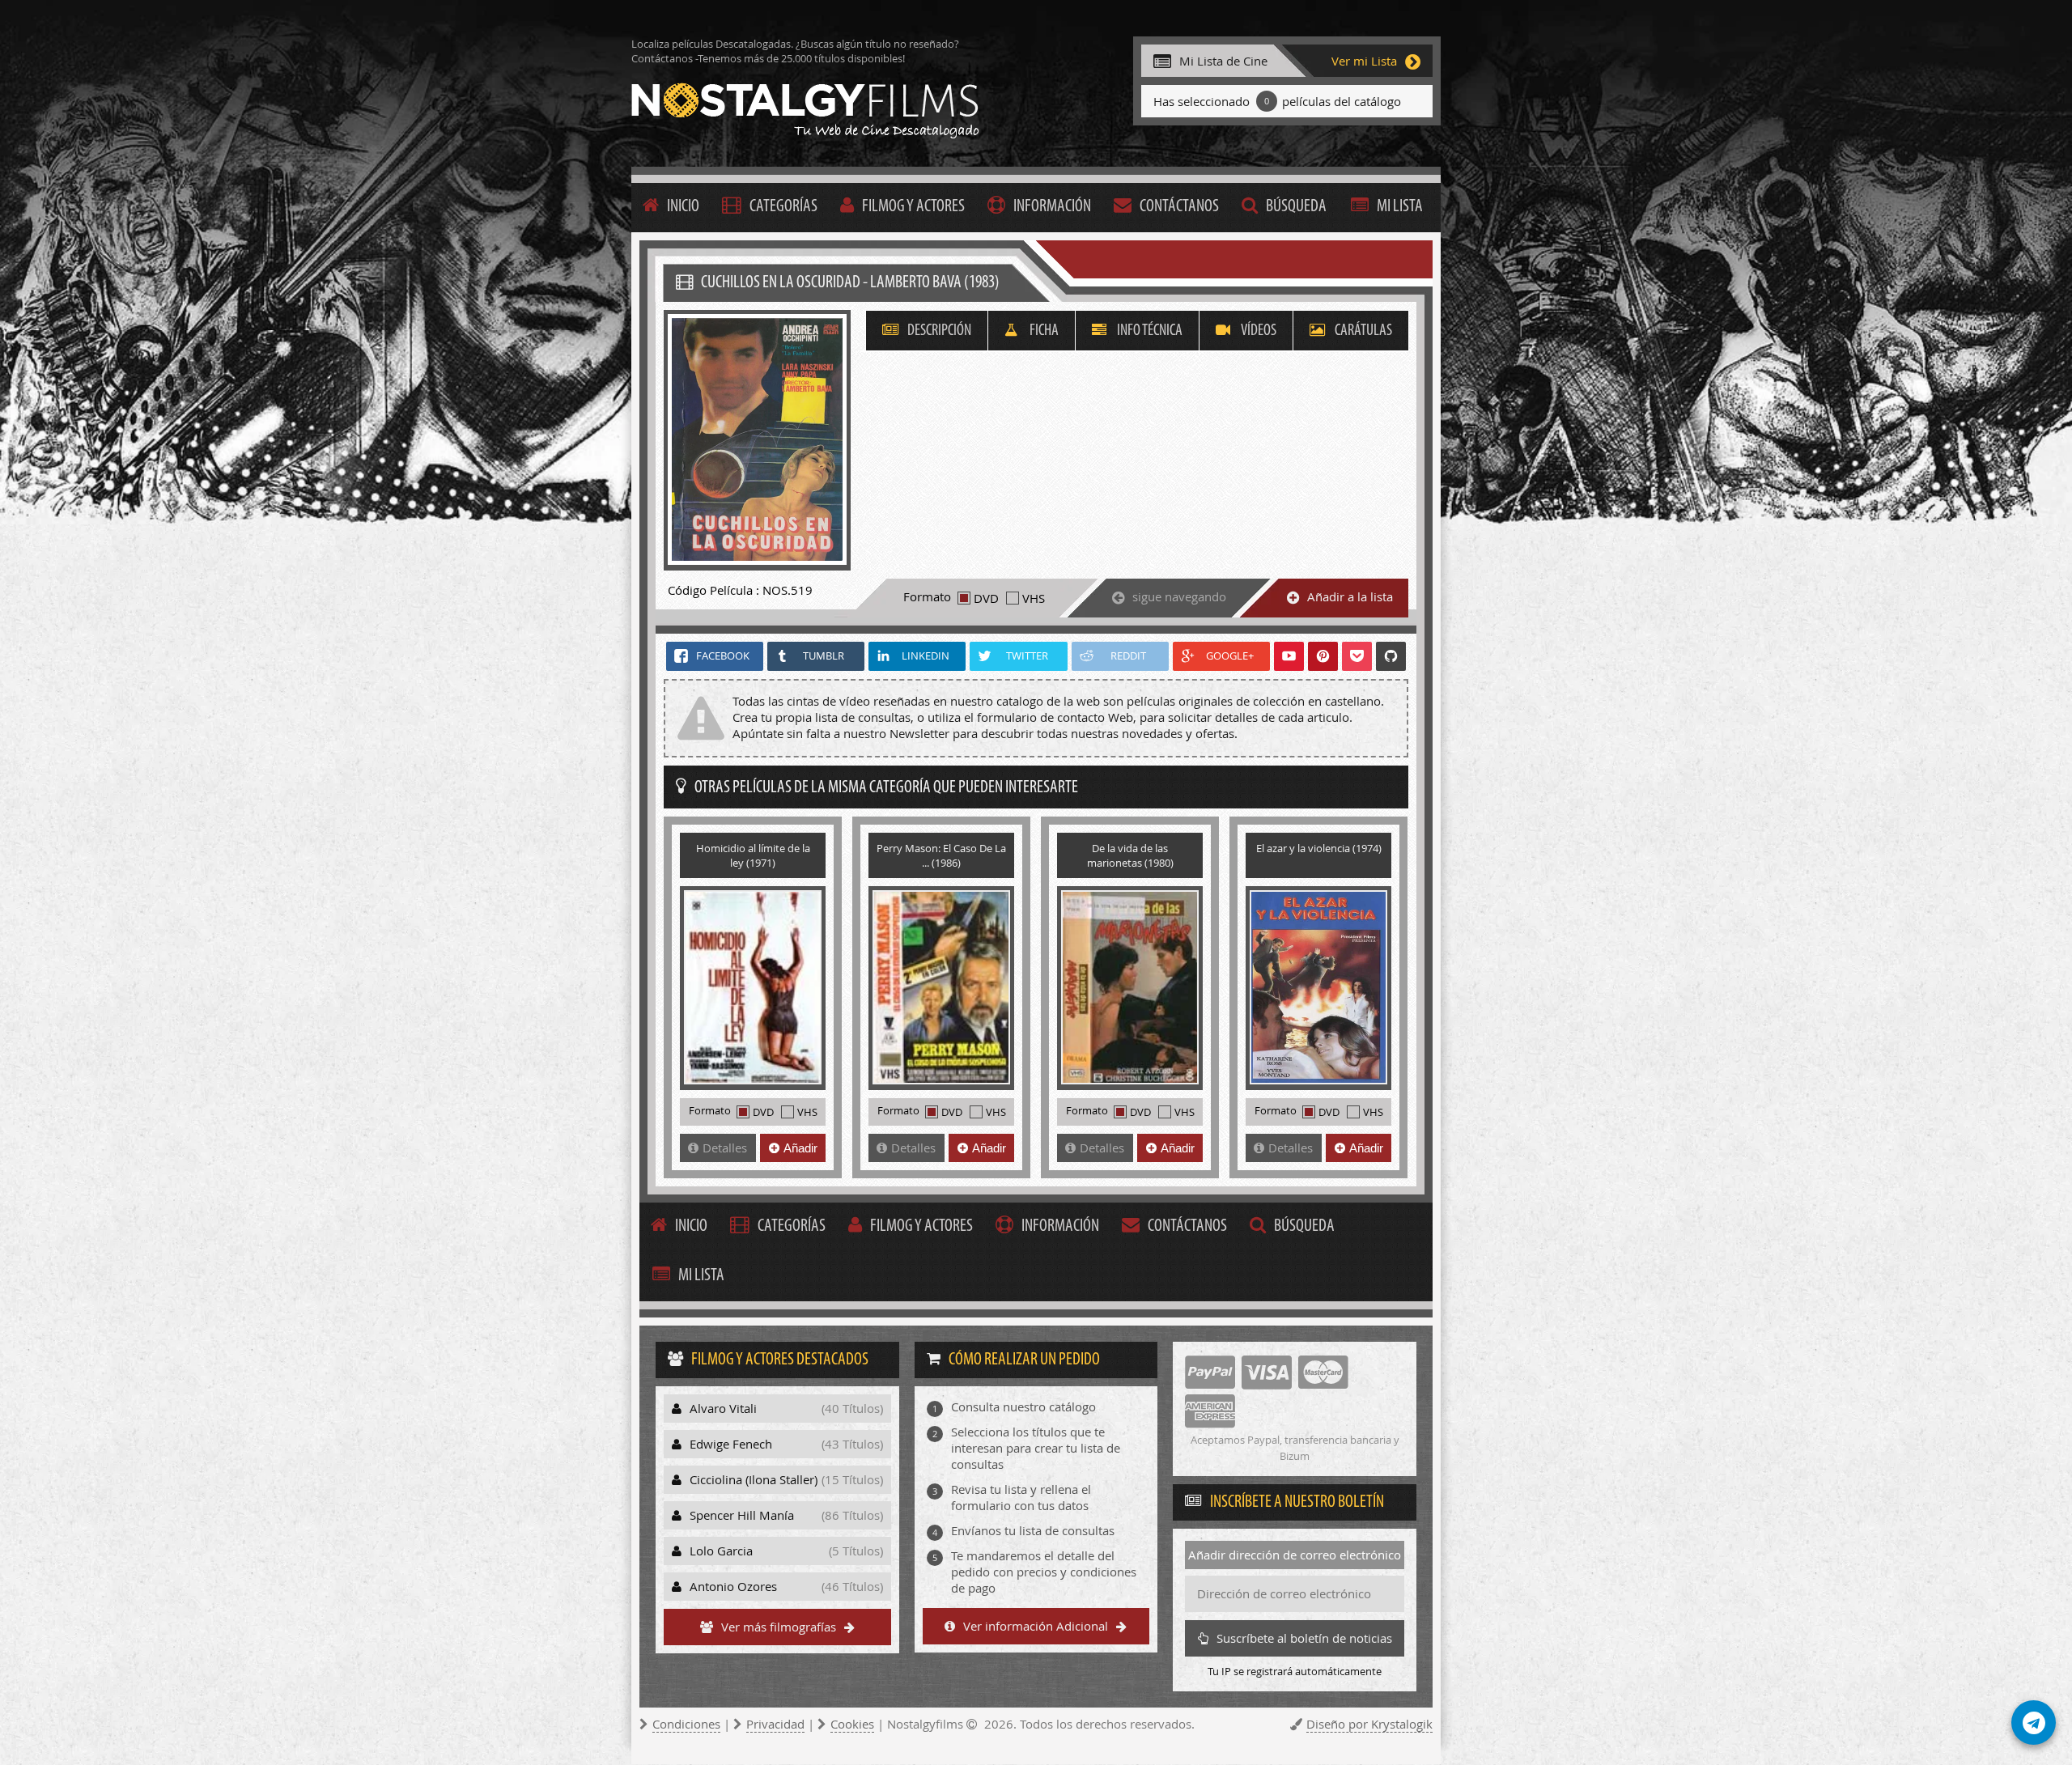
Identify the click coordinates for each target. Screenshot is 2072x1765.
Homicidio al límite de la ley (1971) (753, 855)
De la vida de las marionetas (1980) (1130, 855)
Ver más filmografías (779, 1627)
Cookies (852, 1724)
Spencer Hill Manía (786, 1515)
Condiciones (686, 1724)
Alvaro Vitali (786, 1408)
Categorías (783, 207)
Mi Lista (1400, 207)
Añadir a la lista (1350, 596)
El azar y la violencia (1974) (1319, 848)
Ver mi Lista (1364, 61)
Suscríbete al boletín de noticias (1304, 1638)
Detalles (725, 1148)
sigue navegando (1179, 596)
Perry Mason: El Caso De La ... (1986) (941, 855)
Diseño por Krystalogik (1369, 1724)
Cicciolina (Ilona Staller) (786, 1479)
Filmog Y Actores (913, 207)
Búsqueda (1296, 207)
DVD (986, 598)
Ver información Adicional (1036, 1626)
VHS (1034, 598)
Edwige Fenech (786, 1444)
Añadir (800, 1148)
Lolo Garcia (786, 1551)
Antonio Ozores (786, 1586)
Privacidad (775, 1724)
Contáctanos (1179, 207)
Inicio (683, 207)
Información (1052, 207)
